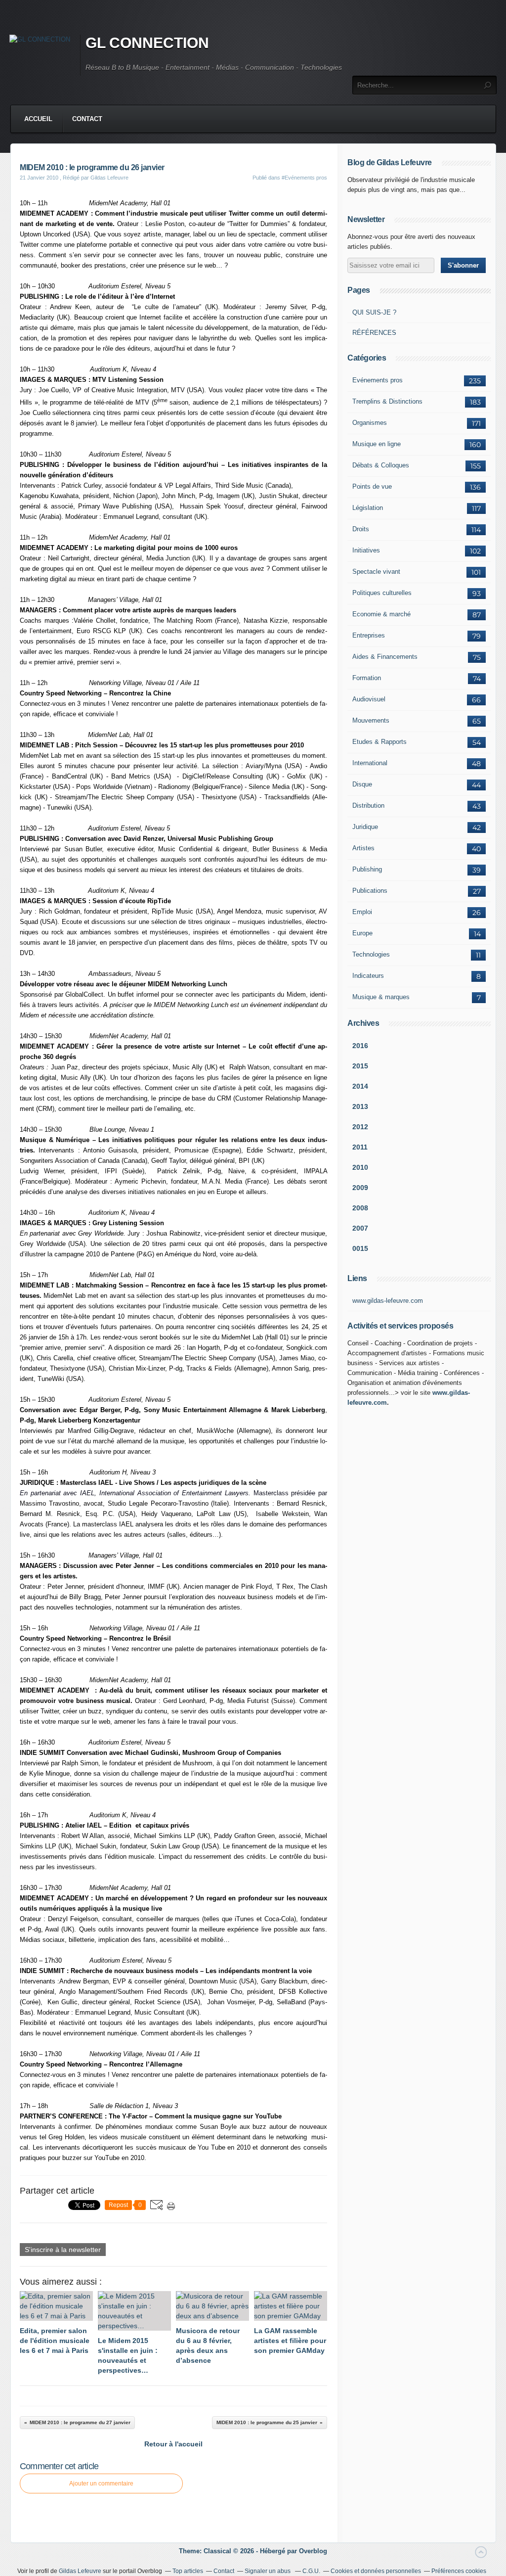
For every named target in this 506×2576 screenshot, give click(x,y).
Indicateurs (368, 976)
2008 (360, 1208)
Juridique (365, 827)
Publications (370, 891)
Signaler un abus (268, 2571)
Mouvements (371, 720)
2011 (360, 1147)
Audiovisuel (369, 699)
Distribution (368, 805)
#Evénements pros (304, 178)
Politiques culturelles (382, 593)
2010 (360, 1167)
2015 (360, 1066)
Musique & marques (381, 997)
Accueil (38, 119)
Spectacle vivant (376, 572)
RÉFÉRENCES (374, 333)
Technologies (371, 954)
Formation (367, 678)
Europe (362, 933)
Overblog (313, 2551)
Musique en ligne (377, 444)
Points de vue (372, 486)
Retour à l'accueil (173, 2444)
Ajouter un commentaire (101, 2484)
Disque (362, 784)
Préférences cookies (459, 2571)
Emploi (362, 912)
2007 (360, 1228)
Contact (87, 119)
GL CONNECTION (147, 43)
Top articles (188, 2571)
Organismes (370, 423)
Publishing (367, 869)
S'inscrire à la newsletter (63, 2250)
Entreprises (369, 635)
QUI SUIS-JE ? (374, 312)
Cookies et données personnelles (376, 2571)
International (370, 763)
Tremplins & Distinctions (387, 401)
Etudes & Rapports (379, 742)
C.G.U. (311, 2571)
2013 (360, 1106)
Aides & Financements (385, 657)
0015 (360, 1248)
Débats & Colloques (381, 465)
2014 (360, 1086)
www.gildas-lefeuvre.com (388, 1301)
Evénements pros (378, 380)
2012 (360, 1127)
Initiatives (366, 550)
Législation (368, 508)
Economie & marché (381, 614)
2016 (360, 1046)
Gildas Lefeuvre (80, 2571)
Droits (361, 529)
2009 (360, 1188)
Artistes (363, 848)
